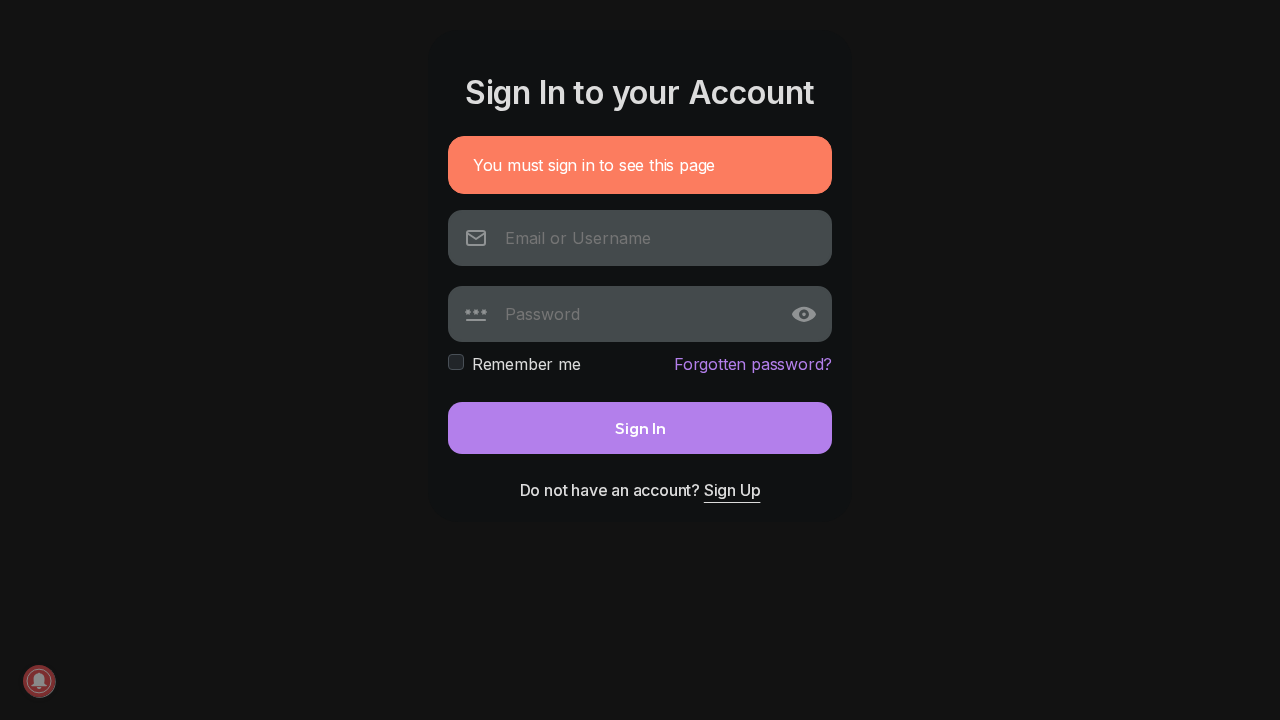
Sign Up (732, 490)
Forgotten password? (753, 364)
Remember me (526, 364)
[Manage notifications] (39, 681)
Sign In (640, 427)
